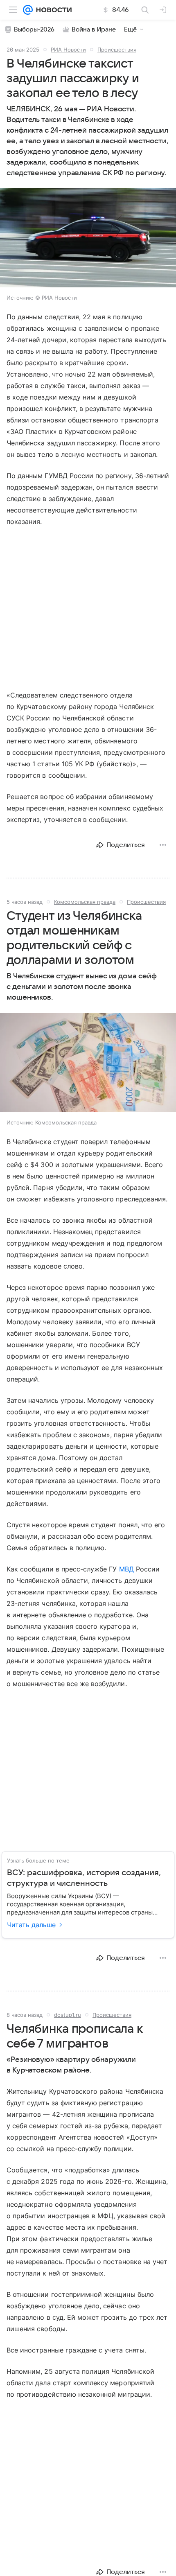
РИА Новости (68, 50)
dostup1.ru (68, 2015)
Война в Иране (94, 29)
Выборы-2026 (34, 29)
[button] (88, 239)
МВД (126, 1569)
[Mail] (28, 10)
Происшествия (117, 50)
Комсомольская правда (85, 902)
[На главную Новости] (52, 10)
